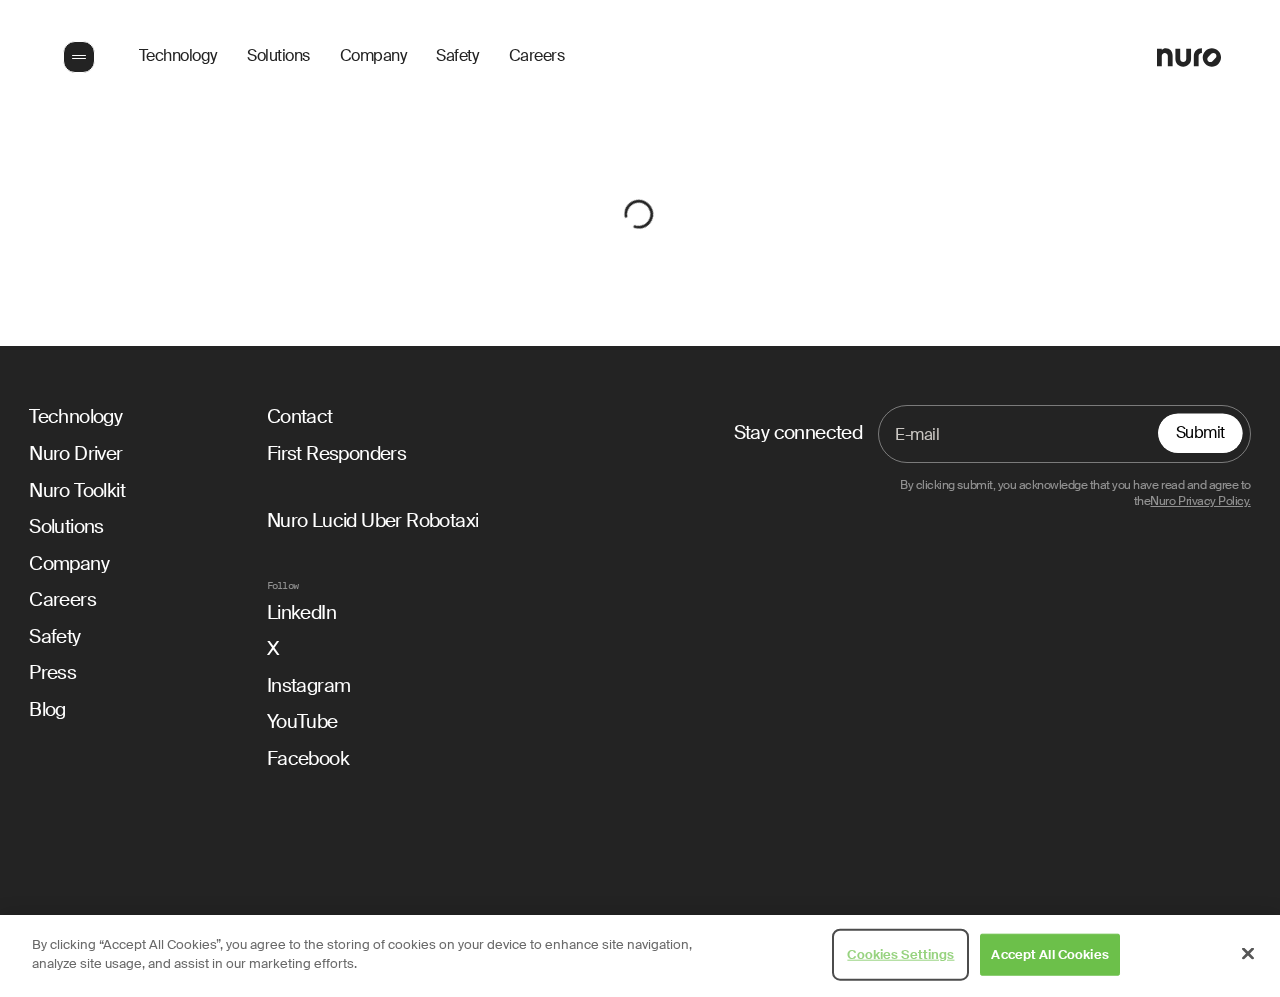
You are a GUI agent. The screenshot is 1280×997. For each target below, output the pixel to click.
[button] (77, 57)
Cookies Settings (900, 954)
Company (373, 57)
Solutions (278, 57)
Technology (178, 57)
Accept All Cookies (1049, 954)
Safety (457, 57)
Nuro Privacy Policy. (1200, 501)
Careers (537, 57)
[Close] (1248, 953)
